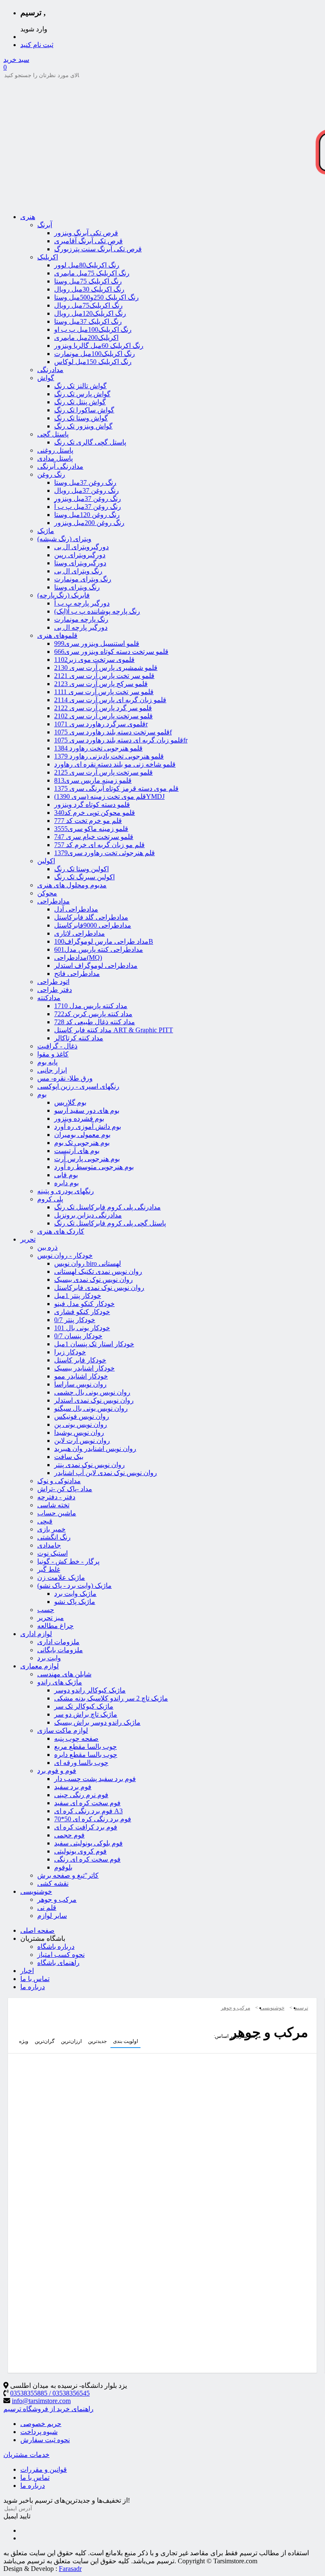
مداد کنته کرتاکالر (79, 1038)
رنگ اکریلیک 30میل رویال (89, 289)
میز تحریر (51, 1618)
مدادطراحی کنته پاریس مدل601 (99, 949)
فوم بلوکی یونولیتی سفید (88, 1843)
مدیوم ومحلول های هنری (72, 885)
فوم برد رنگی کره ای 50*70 (93, 1819)
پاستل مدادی (55, 458)
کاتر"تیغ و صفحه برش (68, 1875)
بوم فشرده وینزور (79, 1118)
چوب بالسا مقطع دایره (86, 1755)
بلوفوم (63, 1867)
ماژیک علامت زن (61, 1577)
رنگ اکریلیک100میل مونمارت (95, 354)
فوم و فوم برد (57, 1771)
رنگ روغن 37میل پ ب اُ (88, 507)
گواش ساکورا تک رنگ (84, 410)
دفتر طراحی (55, 990)
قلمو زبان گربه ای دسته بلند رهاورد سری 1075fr (121, 740)
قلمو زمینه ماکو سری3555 (91, 829)
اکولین (46, 861)
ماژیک (46, 531)
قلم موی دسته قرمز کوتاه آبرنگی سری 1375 (116, 788)
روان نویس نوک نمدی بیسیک (94, 1280)
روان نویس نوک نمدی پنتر (90, 1465)
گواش (46, 378)
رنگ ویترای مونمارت (83, 579)
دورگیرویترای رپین (80, 555)
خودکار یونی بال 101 (82, 1328)
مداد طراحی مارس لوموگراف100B (104, 941)
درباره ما (33, 1987)
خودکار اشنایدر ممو (81, 1376)
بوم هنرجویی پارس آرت (87, 1159)
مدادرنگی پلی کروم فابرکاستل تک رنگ (107, 1207)
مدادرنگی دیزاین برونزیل (88, 1215)
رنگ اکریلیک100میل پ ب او (93, 329)
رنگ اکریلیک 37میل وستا (88, 321)
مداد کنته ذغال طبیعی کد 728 (95, 1022)
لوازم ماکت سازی (63, 1730)
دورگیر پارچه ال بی (81, 627)
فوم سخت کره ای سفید (87, 1803)
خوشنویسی (36, 1891)
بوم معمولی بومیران (82, 1135)
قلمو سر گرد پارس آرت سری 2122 (103, 708)
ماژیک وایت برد (75, 1594)
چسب (46, 1610)
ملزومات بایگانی (60, 1650)
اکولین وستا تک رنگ (81, 869)
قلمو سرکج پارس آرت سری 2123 (101, 684)
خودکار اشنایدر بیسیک (84, 1368)
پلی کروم (50, 1199)
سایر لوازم (52, 1916)
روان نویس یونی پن (81, 1424)
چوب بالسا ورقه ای (81, 1763)
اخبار (27, 1971)
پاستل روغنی (55, 450)
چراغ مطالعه (55, 1626)
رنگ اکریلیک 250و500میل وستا (96, 297)
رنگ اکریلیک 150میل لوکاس (93, 362)
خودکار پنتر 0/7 (75, 1320)
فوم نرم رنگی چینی (81, 1795)
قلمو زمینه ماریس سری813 (93, 780)
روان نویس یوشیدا (79, 1433)
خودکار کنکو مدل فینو (84, 1304)
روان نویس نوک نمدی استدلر (94, 1400)
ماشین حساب (57, 1513)
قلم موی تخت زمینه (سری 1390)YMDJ (109, 796)
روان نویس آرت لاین (82, 1441)
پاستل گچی (53, 434)
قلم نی (47, 1908)
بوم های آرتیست (77, 1151)
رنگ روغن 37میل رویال (87, 490)
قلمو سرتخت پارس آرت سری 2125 (103, 772)
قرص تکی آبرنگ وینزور (86, 233)
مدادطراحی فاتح (77, 974)
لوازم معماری (40, 1666)
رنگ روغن (51, 474)
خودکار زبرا (70, 1352)
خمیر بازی (51, 1529)
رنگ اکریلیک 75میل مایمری (92, 273)
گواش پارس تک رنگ (82, 394)
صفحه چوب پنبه (76, 1738)
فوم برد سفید (73, 1787)
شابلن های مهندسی (64, 1674)
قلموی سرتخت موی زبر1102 (94, 660)
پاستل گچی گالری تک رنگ (90, 442)
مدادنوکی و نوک (59, 1481)
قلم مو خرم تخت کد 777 (88, 821)
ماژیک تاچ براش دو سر (86, 1714)
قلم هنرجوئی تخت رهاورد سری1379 (105, 853)
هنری (28, 217)
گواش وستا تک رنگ (81, 418)
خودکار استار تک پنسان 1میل (94, 1344)
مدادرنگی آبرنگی (60, 466)
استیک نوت (52, 1553)
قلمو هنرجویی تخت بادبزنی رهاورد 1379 (109, 756)
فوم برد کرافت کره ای (86, 1827)
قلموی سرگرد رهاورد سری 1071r (101, 724)
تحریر (28, 1239)
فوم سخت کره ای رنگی (87, 1859)
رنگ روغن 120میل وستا (87, 515)
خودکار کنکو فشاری (82, 1312)
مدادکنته (49, 998)
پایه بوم (47, 1062)
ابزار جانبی (52, 1070)
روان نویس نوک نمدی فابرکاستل (99, 1288)
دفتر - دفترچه (56, 1497)
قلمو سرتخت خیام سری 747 (94, 837)
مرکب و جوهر (57, 1899)
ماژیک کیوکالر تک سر (84, 1706)
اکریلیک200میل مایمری (86, 338)
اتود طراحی (53, 982)
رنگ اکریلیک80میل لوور (87, 265)
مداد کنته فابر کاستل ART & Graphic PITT (114, 1030)
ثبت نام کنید (37, 45)
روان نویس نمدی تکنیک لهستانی (98, 1271)
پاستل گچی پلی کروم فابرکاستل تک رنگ (110, 1223)
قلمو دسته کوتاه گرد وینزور (92, 804)
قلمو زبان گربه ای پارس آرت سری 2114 (110, 700)
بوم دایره (66, 1183)
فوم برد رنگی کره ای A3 (88, 1811)
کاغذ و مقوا (53, 1054)
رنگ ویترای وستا (77, 587)
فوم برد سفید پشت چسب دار (95, 1779)
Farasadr (70, 2569)
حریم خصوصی (41, 2424)
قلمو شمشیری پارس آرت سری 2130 (106, 668)
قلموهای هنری (57, 635)
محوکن (47, 893)
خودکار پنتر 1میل (78, 1296)
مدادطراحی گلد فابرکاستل (91, 917)
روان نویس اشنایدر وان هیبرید (95, 1449)
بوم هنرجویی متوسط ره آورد (94, 1167)
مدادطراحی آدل (76, 909)
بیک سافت (69, 1457)
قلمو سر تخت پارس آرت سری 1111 (104, 692)
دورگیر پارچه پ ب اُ (82, 603)
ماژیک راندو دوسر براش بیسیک (97, 1722)
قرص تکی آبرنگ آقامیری (88, 241)
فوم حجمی (69, 1835)
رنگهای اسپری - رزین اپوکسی (78, 1086)
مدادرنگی (50, 370)
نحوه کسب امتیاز (61, 1955)
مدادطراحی (54, 901)
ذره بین (47, 1247)
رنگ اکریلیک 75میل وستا (88, 281)
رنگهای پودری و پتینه (66, 1191)
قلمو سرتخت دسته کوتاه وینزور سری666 (111, 652)
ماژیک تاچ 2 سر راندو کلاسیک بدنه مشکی (111, 1698)
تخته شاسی (53, 1505)
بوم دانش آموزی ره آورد (88, 1127)
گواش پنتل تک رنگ (80, 402)
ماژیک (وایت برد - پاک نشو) (74, 1585)
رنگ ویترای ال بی (78, 571)
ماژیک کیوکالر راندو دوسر (90, 1690)
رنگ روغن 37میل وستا (85, 482)
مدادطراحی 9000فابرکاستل (93, 925)
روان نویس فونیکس (82, 1416)
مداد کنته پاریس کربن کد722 (93, 1014)
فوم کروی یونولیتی (80, 1851)
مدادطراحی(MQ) (78, 957)
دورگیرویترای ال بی (81, 547)
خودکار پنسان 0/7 (78, 1336)
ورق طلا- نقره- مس (65, 1078)
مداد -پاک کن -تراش (65, 1489)
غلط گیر (49, 1569)
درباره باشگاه (56, 1947)
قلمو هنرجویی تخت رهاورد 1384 (98, 748)
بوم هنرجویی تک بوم (82, 1143)
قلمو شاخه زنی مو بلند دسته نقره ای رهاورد (115, 764)
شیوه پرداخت (39, 2432)
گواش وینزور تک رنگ (83, 426)
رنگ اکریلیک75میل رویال (88, 305)
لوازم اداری (36, 1634)
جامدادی (49, 1545)
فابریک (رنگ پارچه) (63, 595)
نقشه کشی (53, 1883)
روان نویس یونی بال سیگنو (91, 1408)
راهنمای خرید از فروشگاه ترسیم (48, 2409)
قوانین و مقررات (44, 2469)
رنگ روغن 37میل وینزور (88, 499)
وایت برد (49, 1658)
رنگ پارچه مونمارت (81, 619)
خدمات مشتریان (26, 2455)
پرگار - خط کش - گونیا (68, 1561)
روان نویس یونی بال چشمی (92, 1392)
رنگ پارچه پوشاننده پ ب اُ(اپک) (97, 611)
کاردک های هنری (61, 1231)
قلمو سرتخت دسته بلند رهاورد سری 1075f (113, 732)
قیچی (45, 1521)
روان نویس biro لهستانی (88, 1263)
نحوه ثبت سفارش (45, 2440)
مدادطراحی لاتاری (80, 933)
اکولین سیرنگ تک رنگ (84, 877)
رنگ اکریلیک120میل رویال (90, 313)
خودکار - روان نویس (65, 1255)
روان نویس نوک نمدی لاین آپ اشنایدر (106, 1473)
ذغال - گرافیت (57, 1046)
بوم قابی (66, 1175)
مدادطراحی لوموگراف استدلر (96, 966)
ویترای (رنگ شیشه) (64, 539)
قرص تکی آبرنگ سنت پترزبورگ (98, 249)
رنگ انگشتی (54, 1537)
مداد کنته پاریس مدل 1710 (91, 1006)
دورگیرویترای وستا (80, 563)
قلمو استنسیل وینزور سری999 (97, 643)
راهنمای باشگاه (58, 1963)
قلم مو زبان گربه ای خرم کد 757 (99, 845)
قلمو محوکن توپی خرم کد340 (95, 813)
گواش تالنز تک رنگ (80, 386)
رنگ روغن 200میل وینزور (89, 523)
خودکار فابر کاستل (80, 1360)
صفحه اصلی (37, 1930)
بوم (42, 1094)
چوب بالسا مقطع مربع (85, 1747)
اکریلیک (48, 257)
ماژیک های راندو (60, 1682)
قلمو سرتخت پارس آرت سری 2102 (103, 716)
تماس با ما (35, 1979)
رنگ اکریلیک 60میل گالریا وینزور (99, 346)
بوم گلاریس (70, 1102)
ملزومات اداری (58, 1642)
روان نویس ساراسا (80, 1384)
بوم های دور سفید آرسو (87, 1110)
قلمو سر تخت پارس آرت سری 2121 (104, 676)
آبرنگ (45, 225)
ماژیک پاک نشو (75, 1602)
